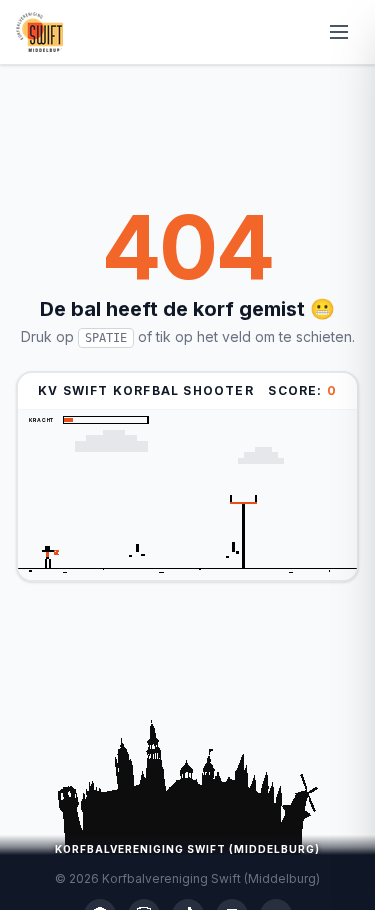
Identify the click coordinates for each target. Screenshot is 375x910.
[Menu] (339, 32)
